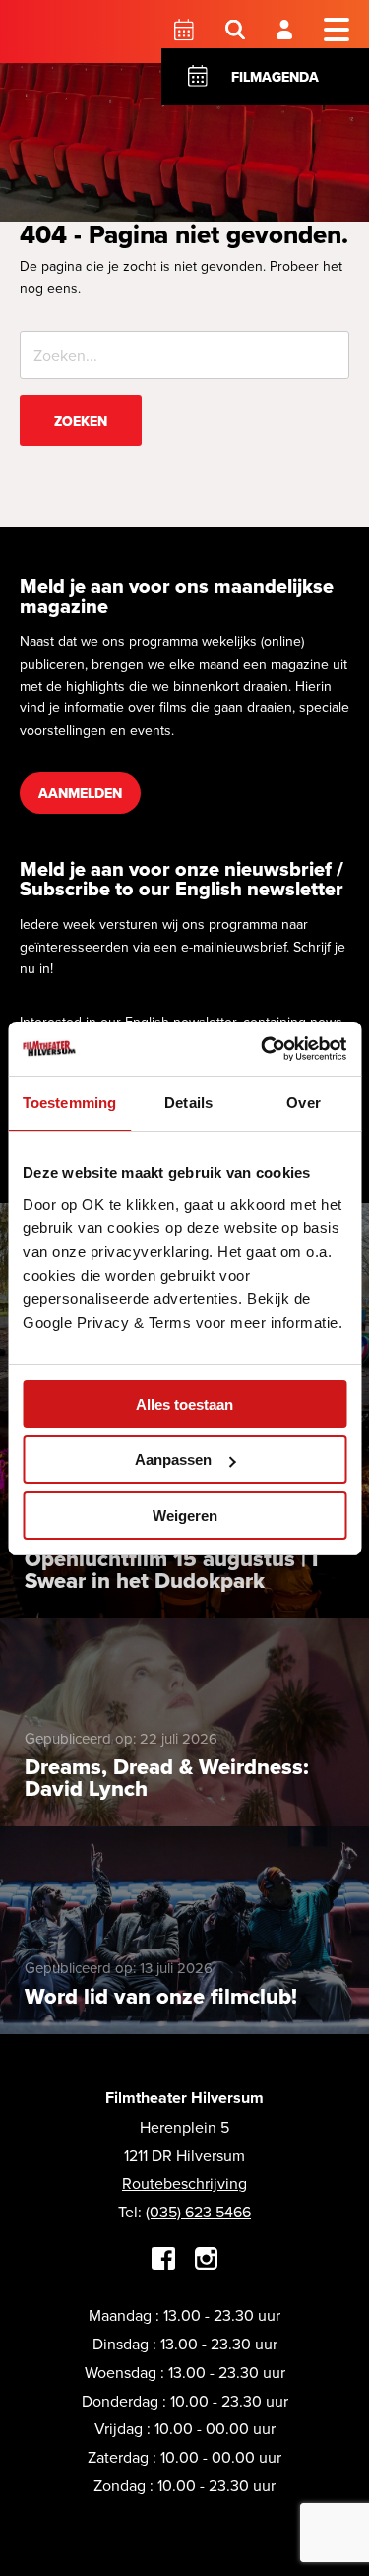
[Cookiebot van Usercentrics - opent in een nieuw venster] (263, 1049)
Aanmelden (80, 793)
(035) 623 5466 (198, 2212)
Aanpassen (173, 1459)
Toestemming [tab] (69, 1103)
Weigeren (185, 1516)
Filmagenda (275, 77)
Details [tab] (188, 1103)
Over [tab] (303, 1103)
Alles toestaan (184, 1404)
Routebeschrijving (184, 2183)
